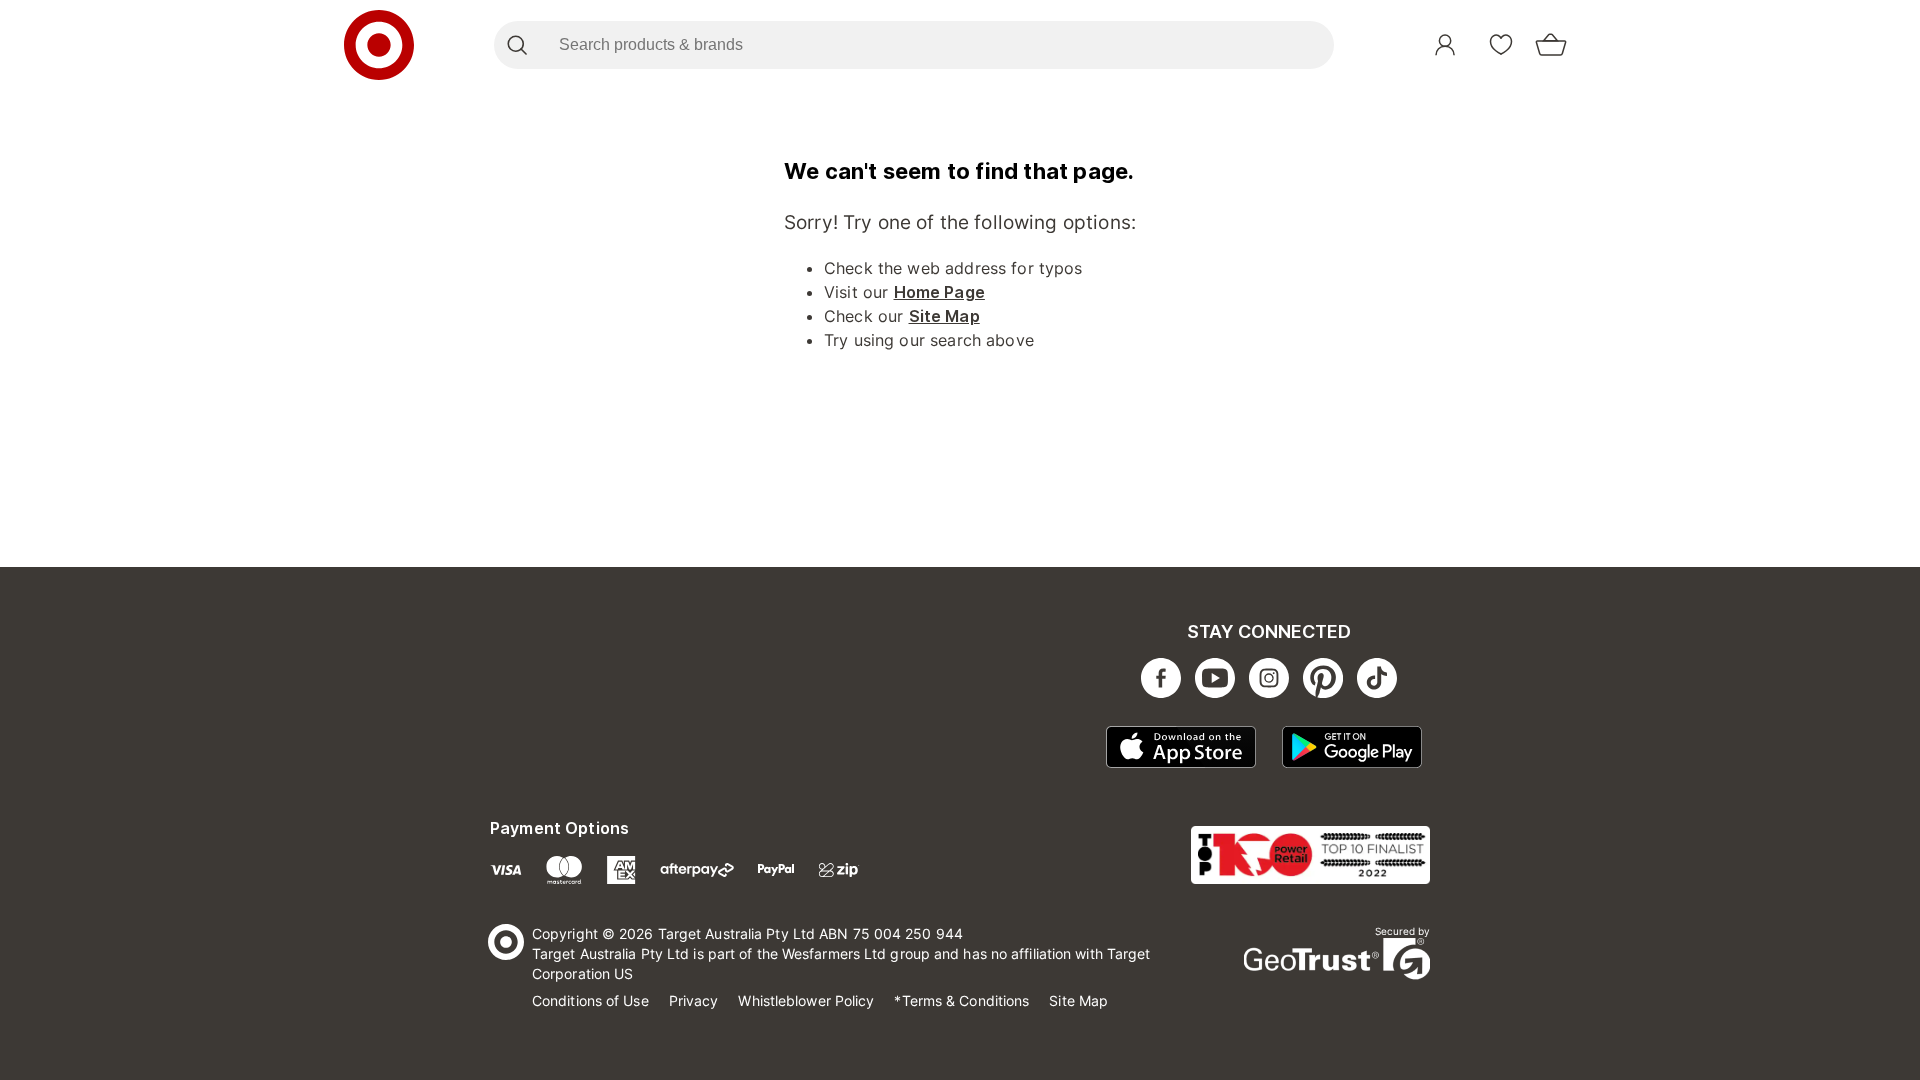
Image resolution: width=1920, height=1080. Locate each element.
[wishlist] (1501, 45)
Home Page (939, 292)
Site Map (944, 316)
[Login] (1445, 45)
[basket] (1551, 45)
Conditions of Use (590, 1000)
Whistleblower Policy (806, 1000)
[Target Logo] (379, 45)
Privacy (694, 1000)
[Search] (516, 45)
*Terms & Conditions (961, 1000)
